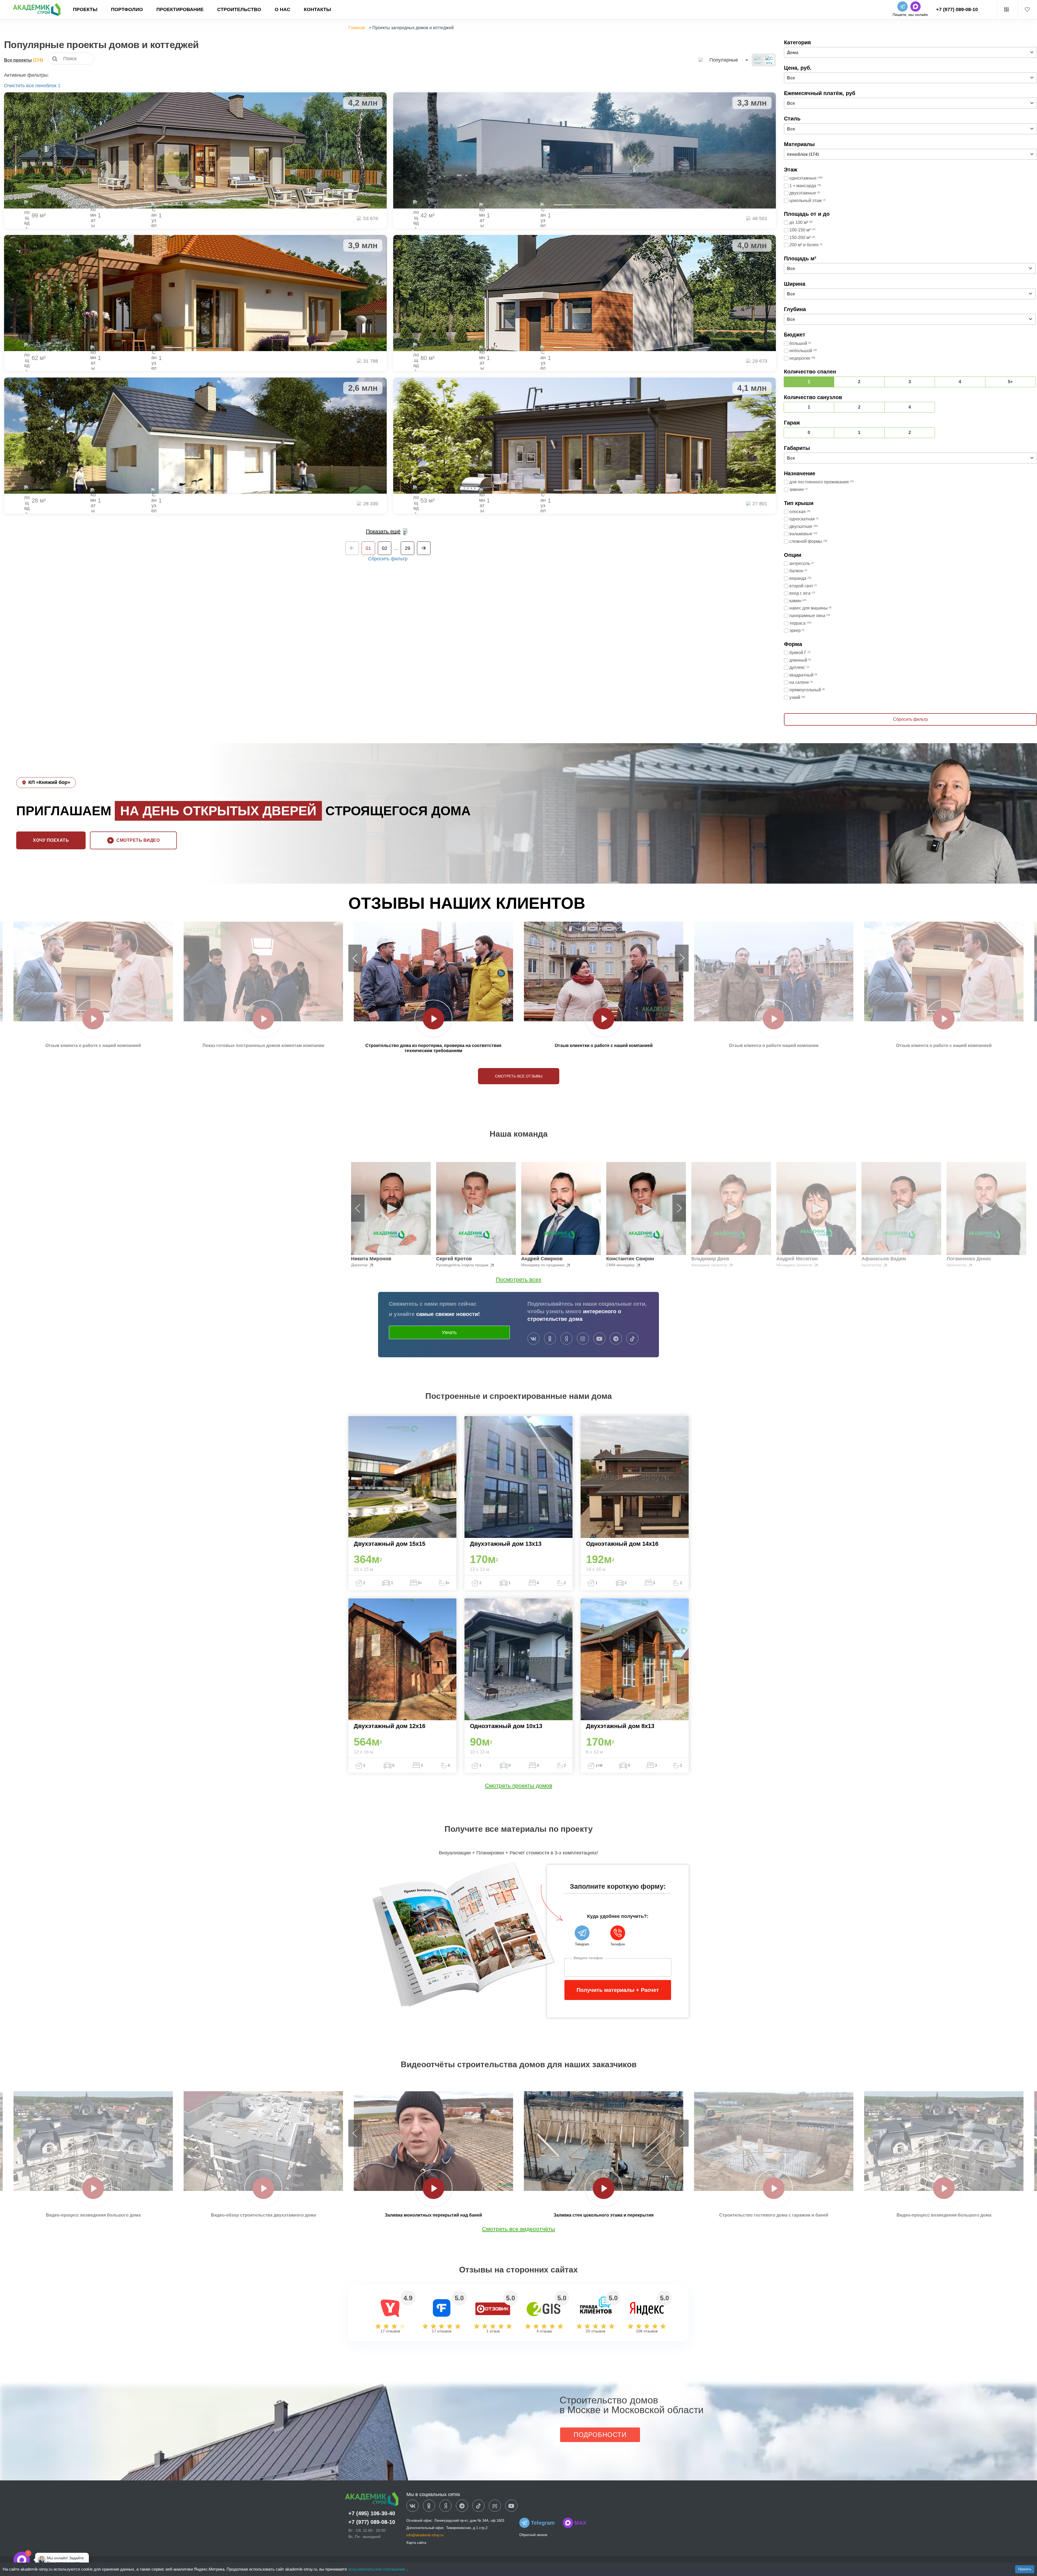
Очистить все (19, 86)
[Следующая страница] (424, 548)
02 (385, 548)
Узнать (449, 1332)
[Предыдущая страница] (352, 548)
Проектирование (180, 9)
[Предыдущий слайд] (355, 958)
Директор (360, 1265)
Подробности (600, 2435)
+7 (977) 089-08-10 (957, 9)
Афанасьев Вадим (884, 1259)
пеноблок (46, 86)
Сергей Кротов (454, 1259)
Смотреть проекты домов (519, 1785)
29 (408, 548)
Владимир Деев (710, 1259)
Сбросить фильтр (388, 559)
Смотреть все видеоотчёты (518, 2229)
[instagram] (583, 1339)
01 (368, 548)
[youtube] (599, 1339)
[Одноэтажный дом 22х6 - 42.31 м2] (585, 150)
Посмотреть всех (519, 1279)
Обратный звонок (533, 2535)
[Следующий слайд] (682, 958)
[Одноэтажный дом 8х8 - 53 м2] (585, 436)
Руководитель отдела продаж (463, 1265)
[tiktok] (632, 1339)
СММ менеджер (621, 1265)
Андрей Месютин (797, 1259)
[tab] (174, 205)
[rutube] (495, 2506)
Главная (357, 28)
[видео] (93, 1019)
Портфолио (127, 9)
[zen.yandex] (566, 1339)
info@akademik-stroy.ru (425, 2535)
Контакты (317, 9)
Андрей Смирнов (542, 1259)
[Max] (39, 2560)
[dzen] (445, 2506)
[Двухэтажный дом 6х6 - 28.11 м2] (195, 436)
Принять (1025, 2569)
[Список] (758, 60)
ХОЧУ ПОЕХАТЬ (51, 840)
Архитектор (872, 1265)
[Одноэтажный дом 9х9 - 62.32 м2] (195, 293)
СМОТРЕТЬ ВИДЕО (138, 840)
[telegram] (616, 1339)
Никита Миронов (371, 1259)
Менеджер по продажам (543, 1265)
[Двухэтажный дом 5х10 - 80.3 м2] (585, 293)
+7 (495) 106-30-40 (372, 2513)
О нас (282, 9)
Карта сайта (416, 2543)
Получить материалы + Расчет (618, 1990)
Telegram (543, 2523)
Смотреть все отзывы (519, 1076)
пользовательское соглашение (377, 2569)
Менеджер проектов (710, 1265)
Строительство (239, 9)
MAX (580, 2523)
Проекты (85, 9)
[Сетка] (769, 60)
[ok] (550, 1339)
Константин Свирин (630, 1259)
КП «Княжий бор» (49, 782)
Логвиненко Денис (969, 1259)
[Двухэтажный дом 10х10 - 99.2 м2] (195, 150)
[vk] (533, 1339)
